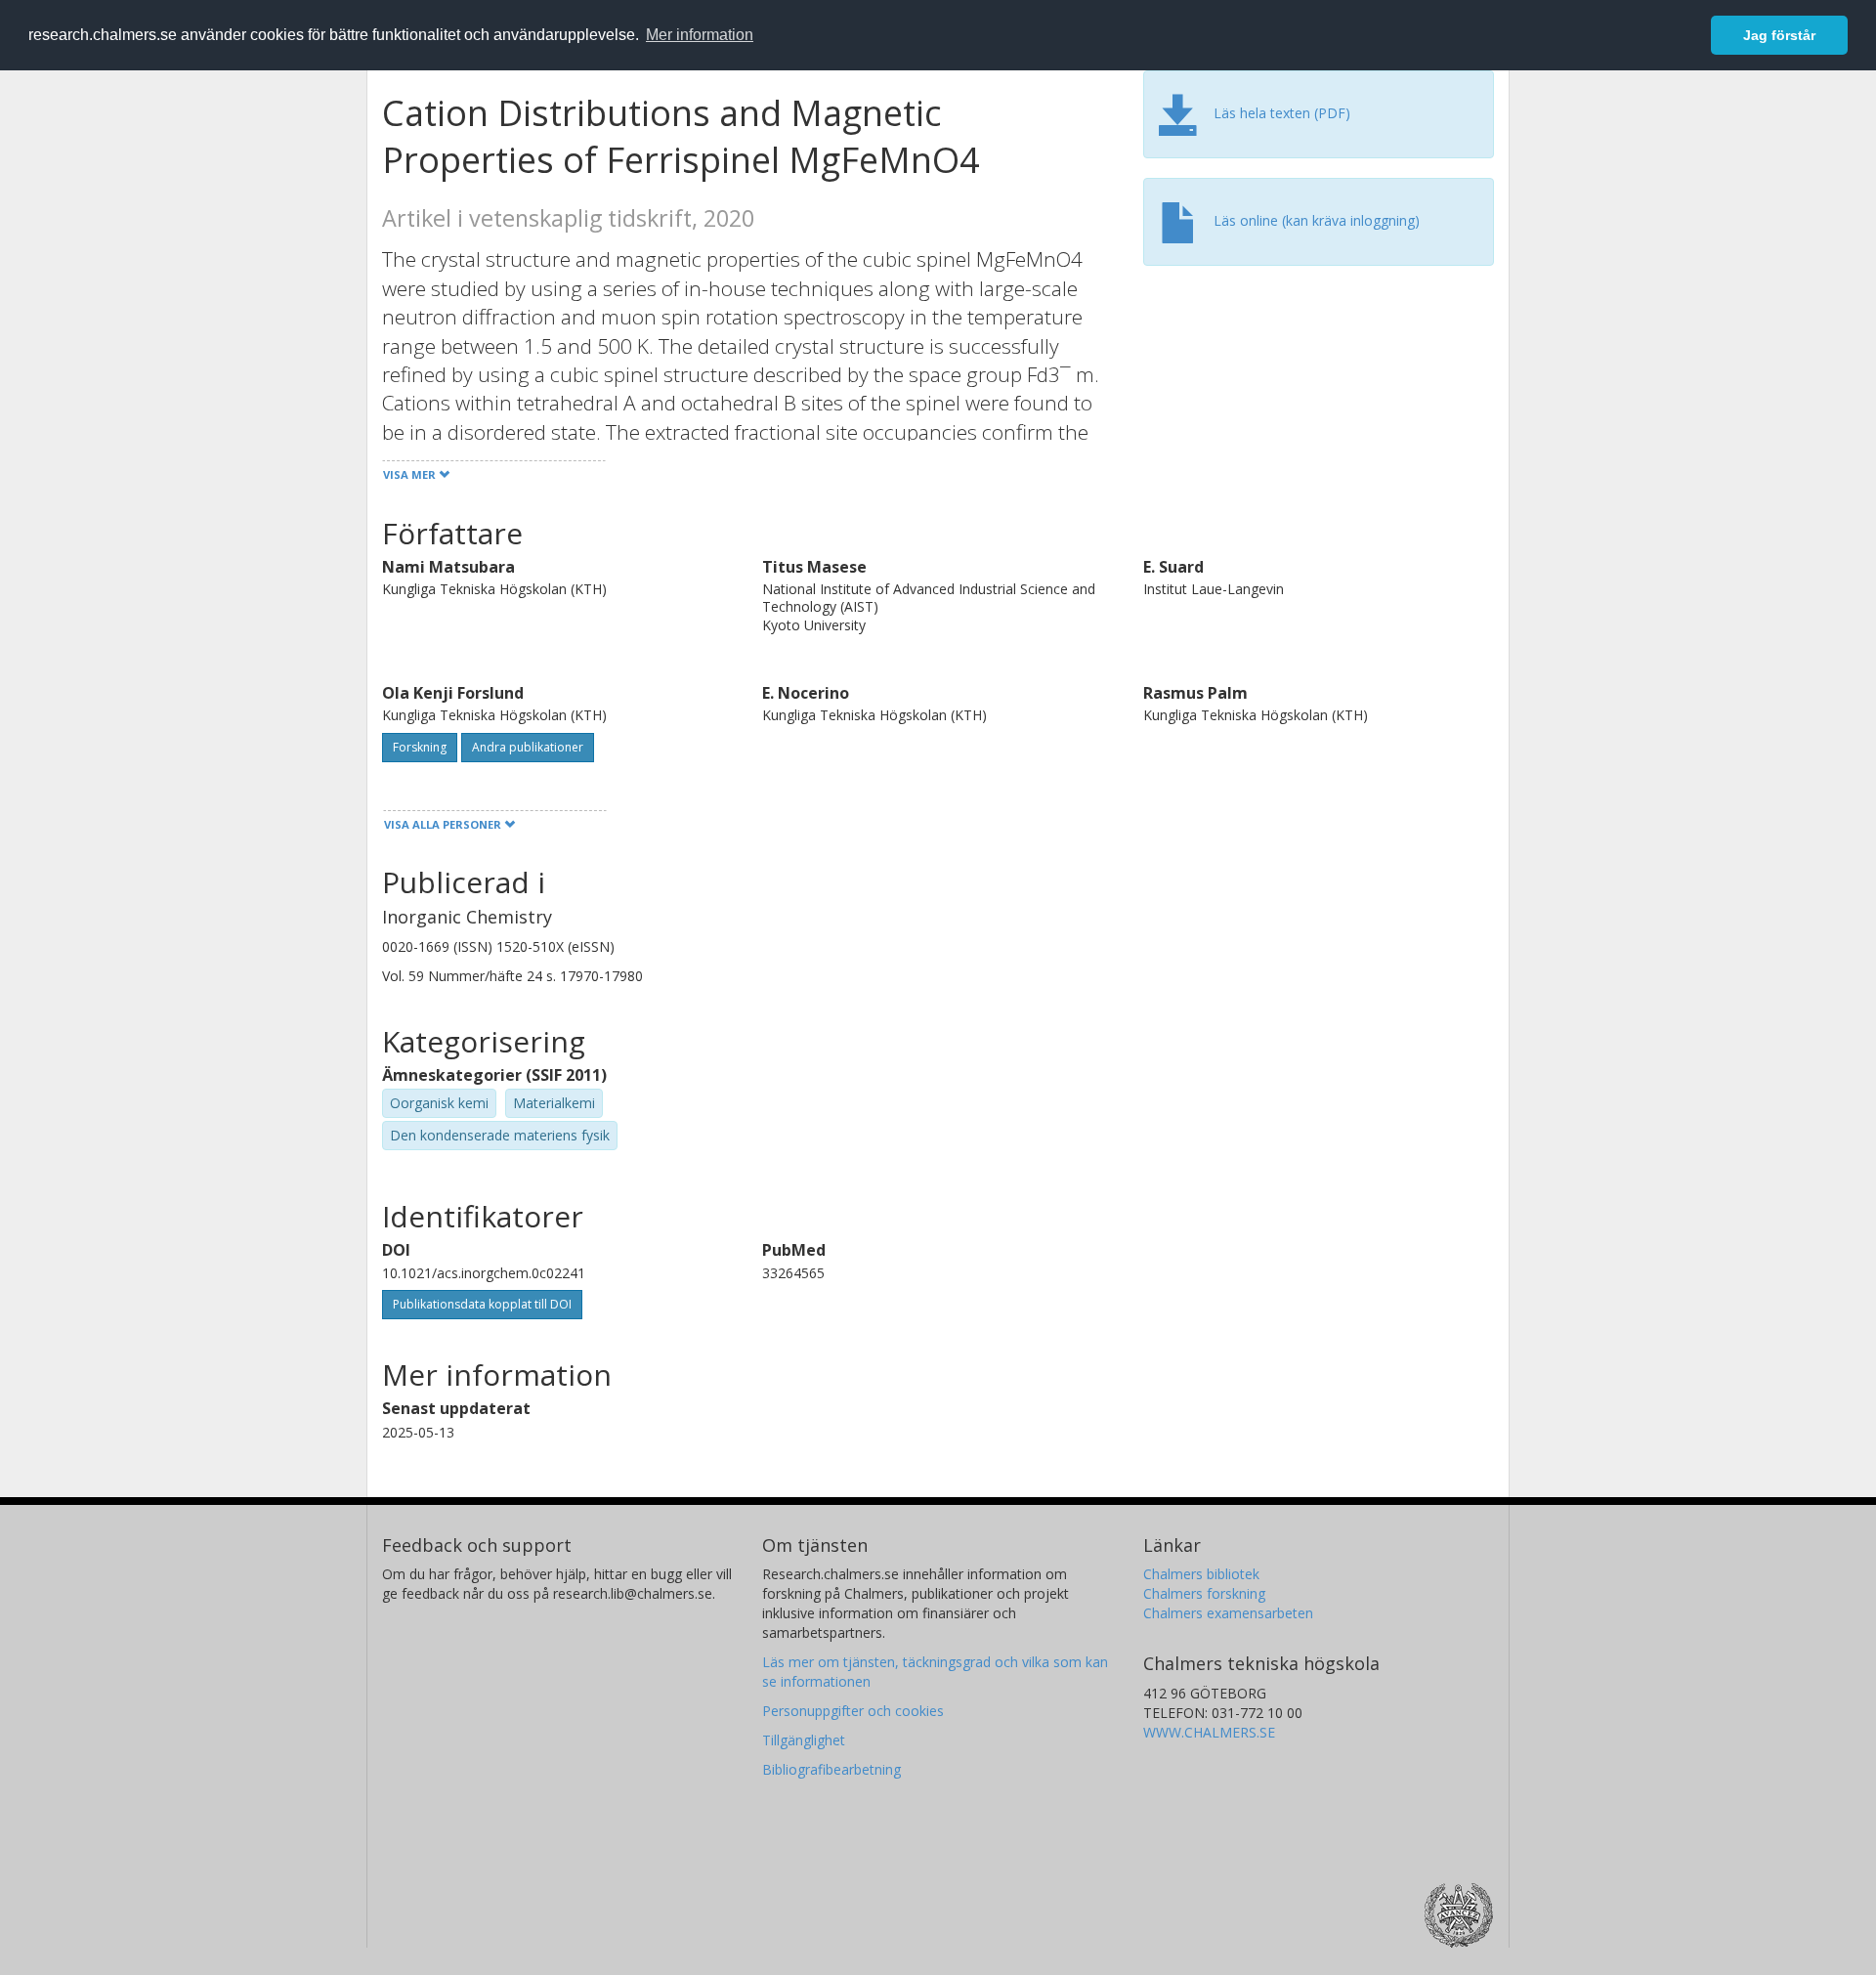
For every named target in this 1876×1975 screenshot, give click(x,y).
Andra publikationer (528, 747)
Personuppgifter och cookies (853, 1711)
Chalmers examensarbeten (1228, 1613)
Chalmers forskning (1204, 1593)
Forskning (420, 747)
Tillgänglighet (804, 1740)
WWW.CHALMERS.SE (1209, 1732)
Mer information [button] (700, 35)
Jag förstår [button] (1779, 35)
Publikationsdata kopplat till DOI (482, 1304)
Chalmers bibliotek (1201, 1574)
